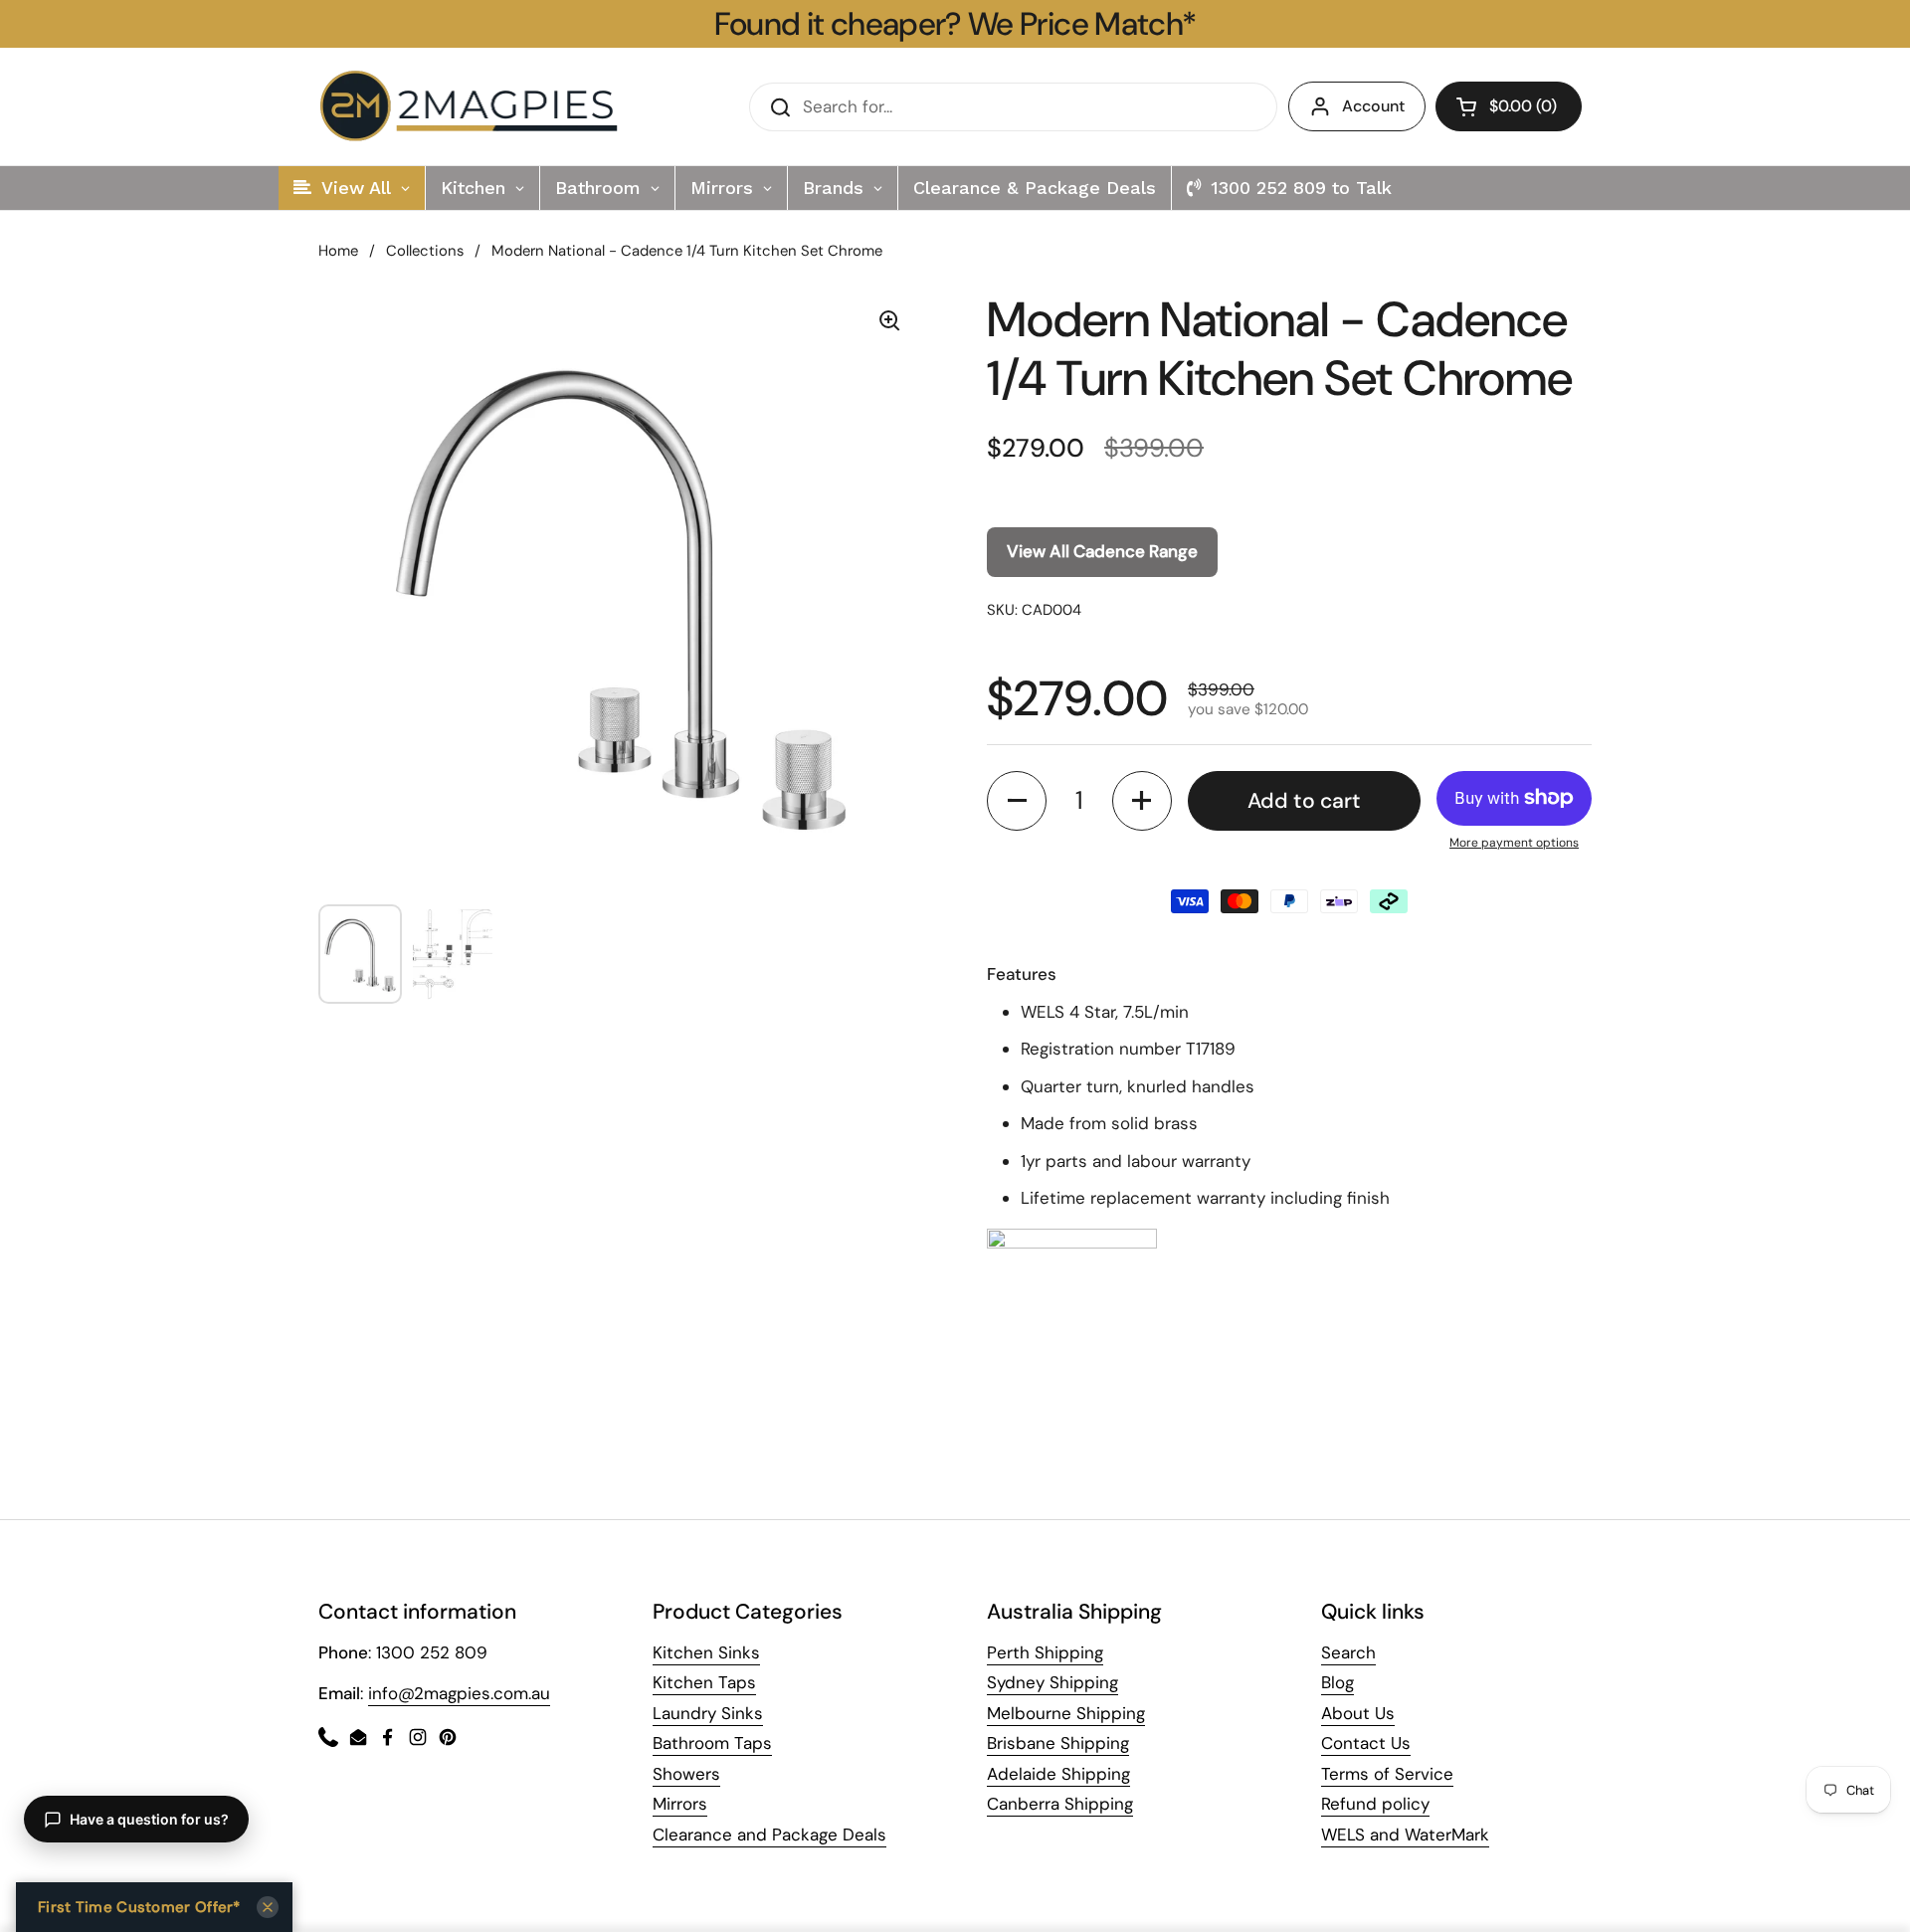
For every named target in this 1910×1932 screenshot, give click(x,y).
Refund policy (1375, 1804)
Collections (425, 251)
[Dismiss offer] (268, 1907)
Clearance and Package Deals (769, 1835)
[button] (1509, 106)
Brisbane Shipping (1058, 1743)
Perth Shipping (1045, 1652)
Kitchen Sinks (706, 1652)
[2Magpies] (474, 106)
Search (1348, 1652)
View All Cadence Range (1102, 551)
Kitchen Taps (704, 1682)
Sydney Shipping (1052, 1682)
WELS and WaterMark (1405, 1835)
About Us (1358, 1713)
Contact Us (1366, 1743)
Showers (686, 1774)
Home (338, 251)
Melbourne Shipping (1066, 1713)
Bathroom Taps (712, 1743)
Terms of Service (1387, 1774)
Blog (1337, 1682)
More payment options (1514, 843)
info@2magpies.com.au (459, 1693)
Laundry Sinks (708, 1713)
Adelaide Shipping (1058, 1774)
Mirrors (680, 1804)
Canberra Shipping (1060, 1804)
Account (1373, 106)
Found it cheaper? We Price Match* (955, 24)
